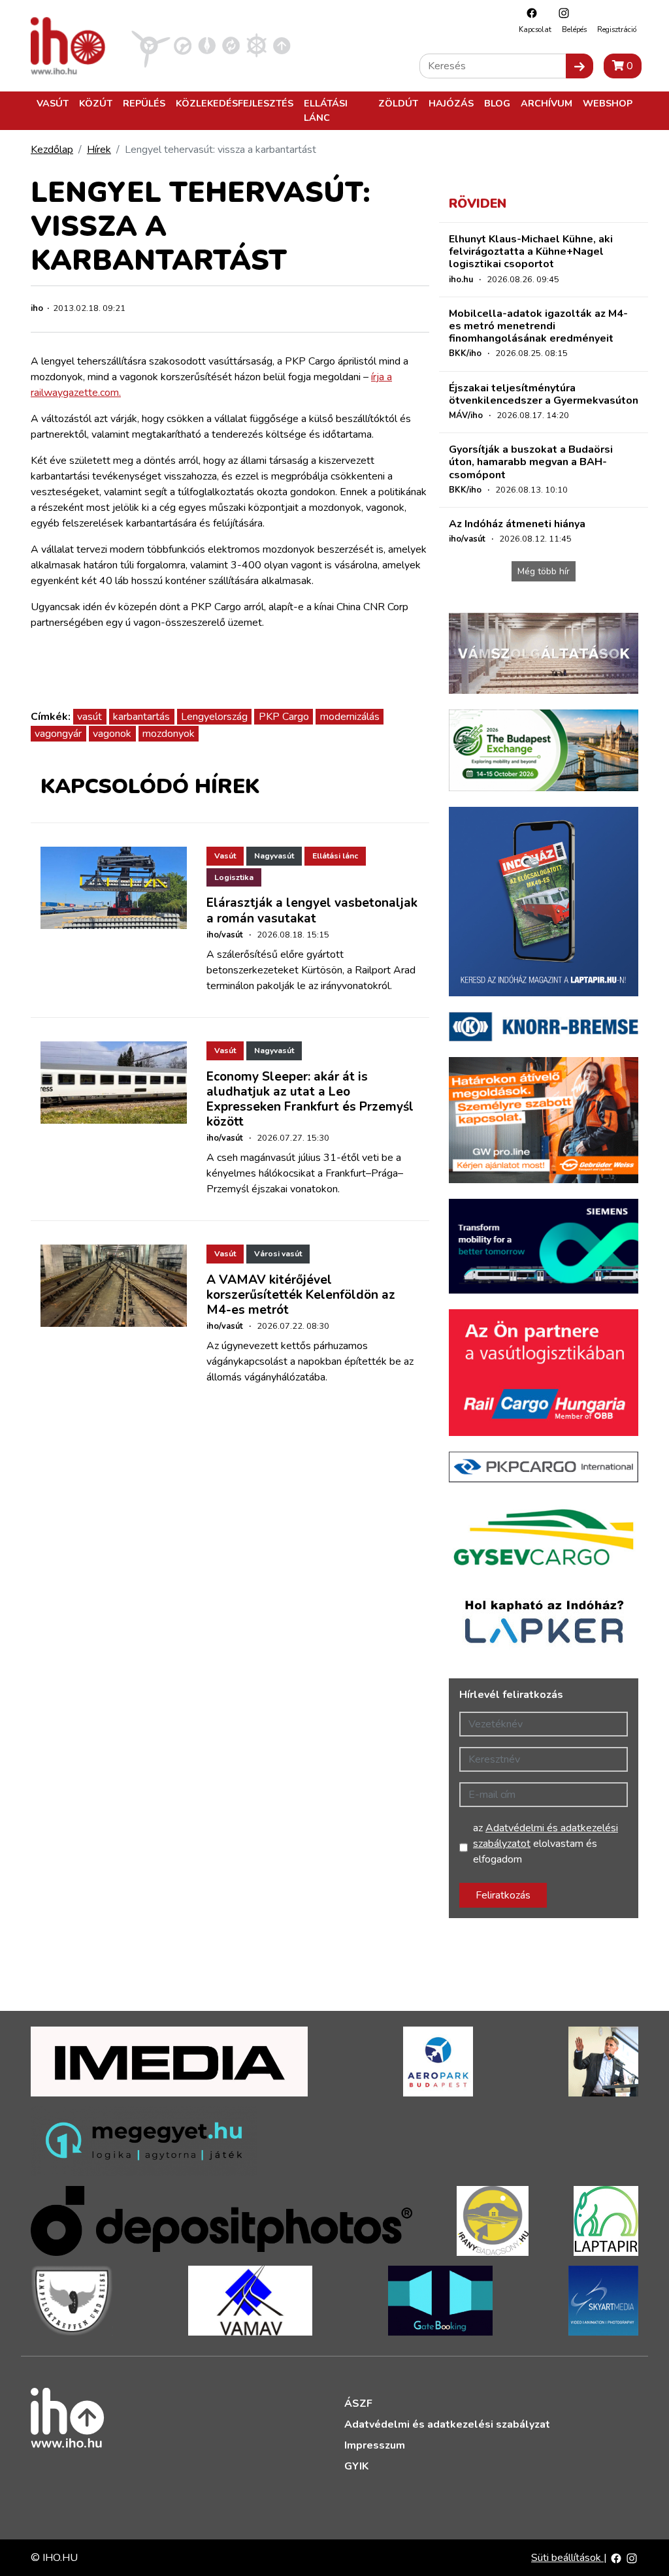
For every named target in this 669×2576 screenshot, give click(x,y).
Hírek (99, 150)
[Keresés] (579, 66)
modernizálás (350, 717)
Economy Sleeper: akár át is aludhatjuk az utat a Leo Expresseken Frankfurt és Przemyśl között (310, 1099)
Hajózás (451, 103)
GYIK (356, 2466)
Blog (497, 103)
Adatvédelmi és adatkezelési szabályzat (447, 2424)
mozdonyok (169, 734)
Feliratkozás (503, 1895)
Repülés (144, 103)
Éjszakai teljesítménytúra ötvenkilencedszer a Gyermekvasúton (544, 394)
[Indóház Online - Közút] (183, 45)
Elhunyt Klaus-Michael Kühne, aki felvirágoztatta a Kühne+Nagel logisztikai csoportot (531, 252)
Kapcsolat (535, 30)
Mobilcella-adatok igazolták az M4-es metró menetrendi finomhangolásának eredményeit (538, 326)
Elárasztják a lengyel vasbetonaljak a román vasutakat (312, 910)
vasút (90, 717)
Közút (96, 103)
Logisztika (234, 877)
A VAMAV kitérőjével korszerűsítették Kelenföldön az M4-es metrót (301, 1295)
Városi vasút (278, 1254)
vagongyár (58, 734)
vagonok (112, 734)
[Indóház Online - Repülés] (151, 45)
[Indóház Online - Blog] (207, 45)
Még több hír (544, 571)
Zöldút (398, 103)
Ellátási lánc (326, 110)
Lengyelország (214, 717)
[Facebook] (529, 13)
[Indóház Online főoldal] (282, 45)
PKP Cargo (284, 717)
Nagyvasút (274, 856)
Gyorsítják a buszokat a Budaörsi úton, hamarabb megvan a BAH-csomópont (531, 462)
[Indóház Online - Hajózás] (256, 45)
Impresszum (375, 2445)
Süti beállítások (567, 2558)
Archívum (547, 103)
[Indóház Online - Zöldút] (231, 45)
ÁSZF (358, 2404)
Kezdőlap (52, 150)
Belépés (574, 30)
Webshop (608, 103)
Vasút (53, 103)
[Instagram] (561, 13)
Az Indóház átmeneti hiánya (517, 524)
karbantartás (141, 717)
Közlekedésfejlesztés (235, 103)
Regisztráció (617, 30)
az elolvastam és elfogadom (546, 1844)
